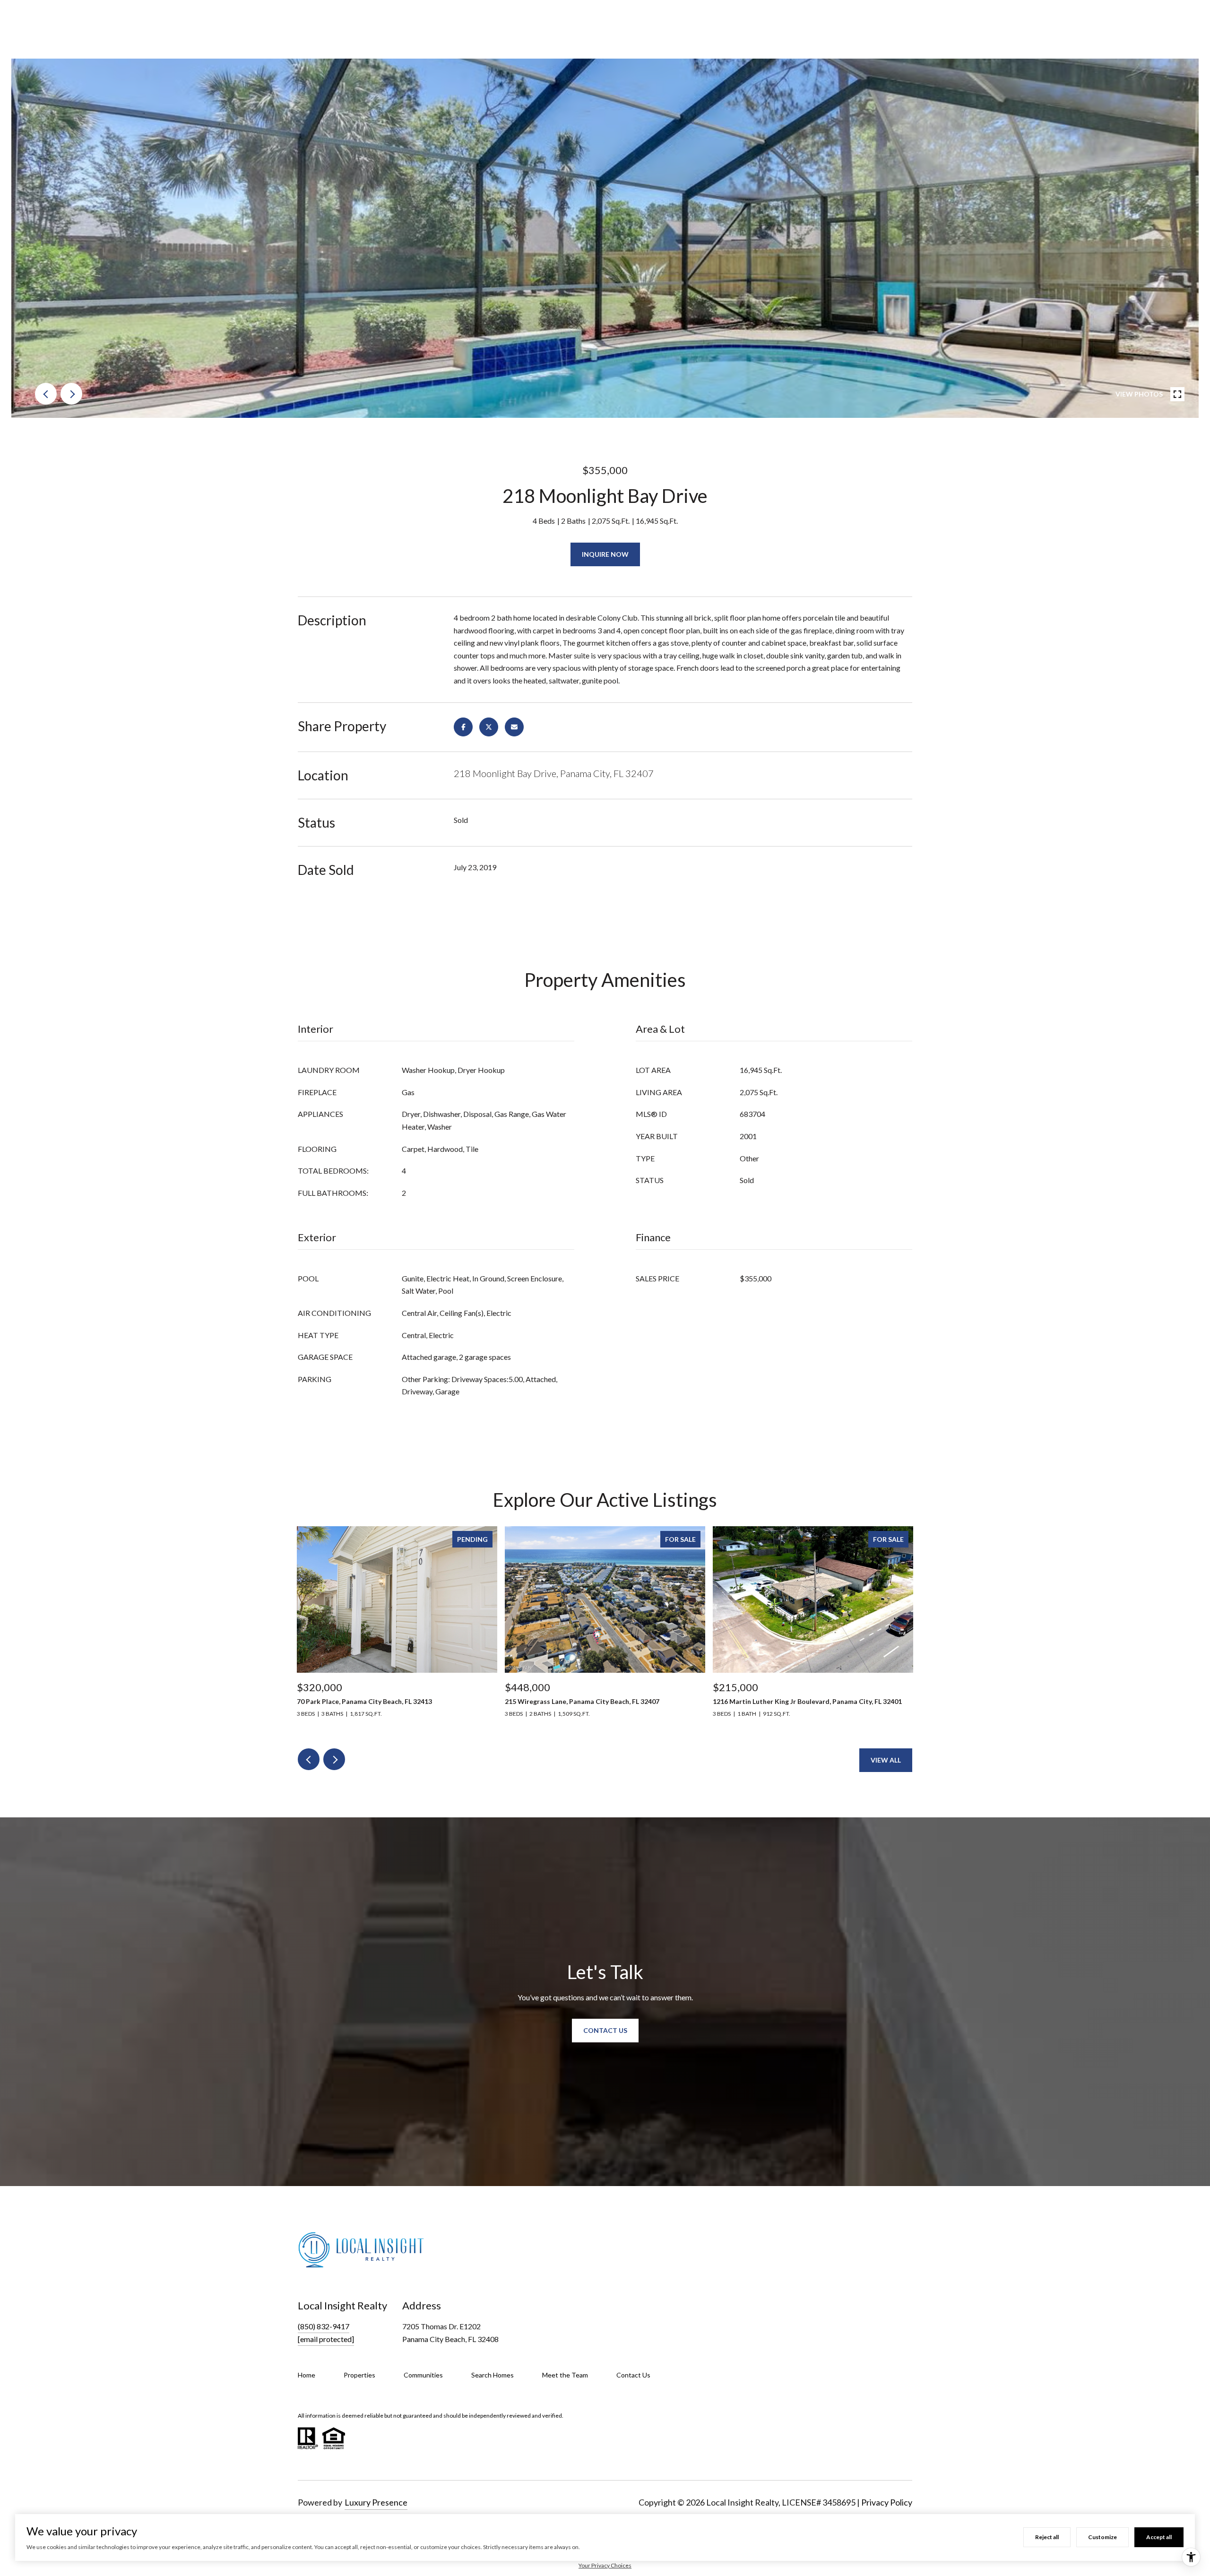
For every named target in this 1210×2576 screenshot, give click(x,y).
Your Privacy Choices (605, 2565)
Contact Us (633, 2375)
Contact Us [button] (605, 2030)
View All (886, 1760)
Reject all (1047, 2537)
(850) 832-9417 (324, 2326)
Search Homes (493, 2375)
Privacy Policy (887, 2502)
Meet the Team (565, 2375)
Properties (359, 2375)
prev (46, 394)
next (71, 394)
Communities (423, 2375)
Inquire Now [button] (605, 554)
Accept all (1159, 2537)
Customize (1102, 2537)
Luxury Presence (376, 2502)
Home (307, 2375)
